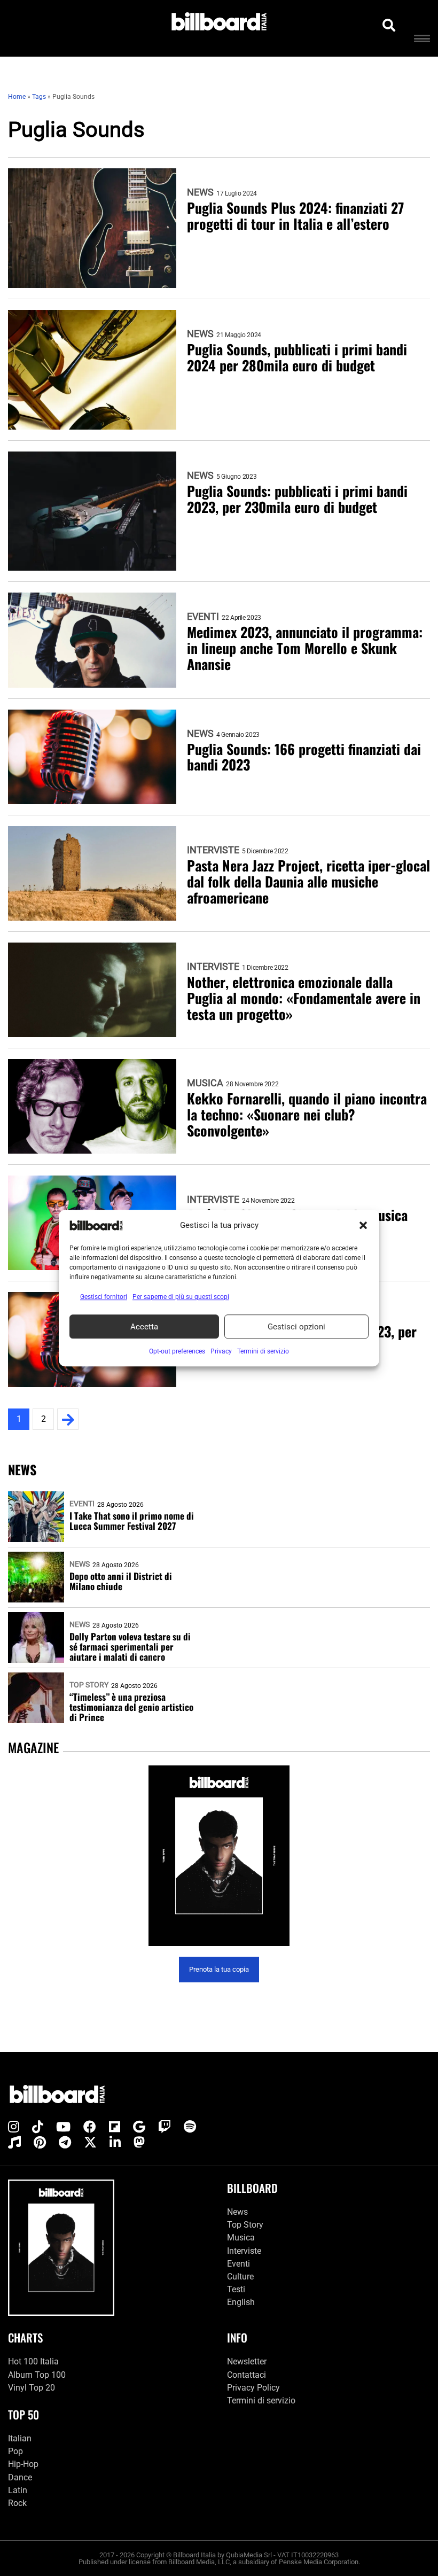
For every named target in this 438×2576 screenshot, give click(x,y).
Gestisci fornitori (104, 1297)
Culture (240, 2277)
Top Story (89, 1685)
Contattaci (247, 2375)
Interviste (213, 850)
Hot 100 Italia (33, 2361)
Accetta (144, 1327)
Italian (20, 2438)
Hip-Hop (23, 2464)
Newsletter (247, 2361)
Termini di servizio (261, 2400)
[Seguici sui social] (14, 2127)
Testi (236, 2289)
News (200, 192)
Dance (20, 2477)
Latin (18, 2490)
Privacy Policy (253, 2388)
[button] (363, 1225)
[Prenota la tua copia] (219, 1856)
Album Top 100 (37, 2375)
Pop (15, 2451)
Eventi (203, 617)
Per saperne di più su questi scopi (181, 1297)
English (241, 2302)
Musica (205, 1083)
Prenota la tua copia (219, 1969)
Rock (17, 2503)
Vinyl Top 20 (32, 2388)
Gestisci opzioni (296, 1327)
